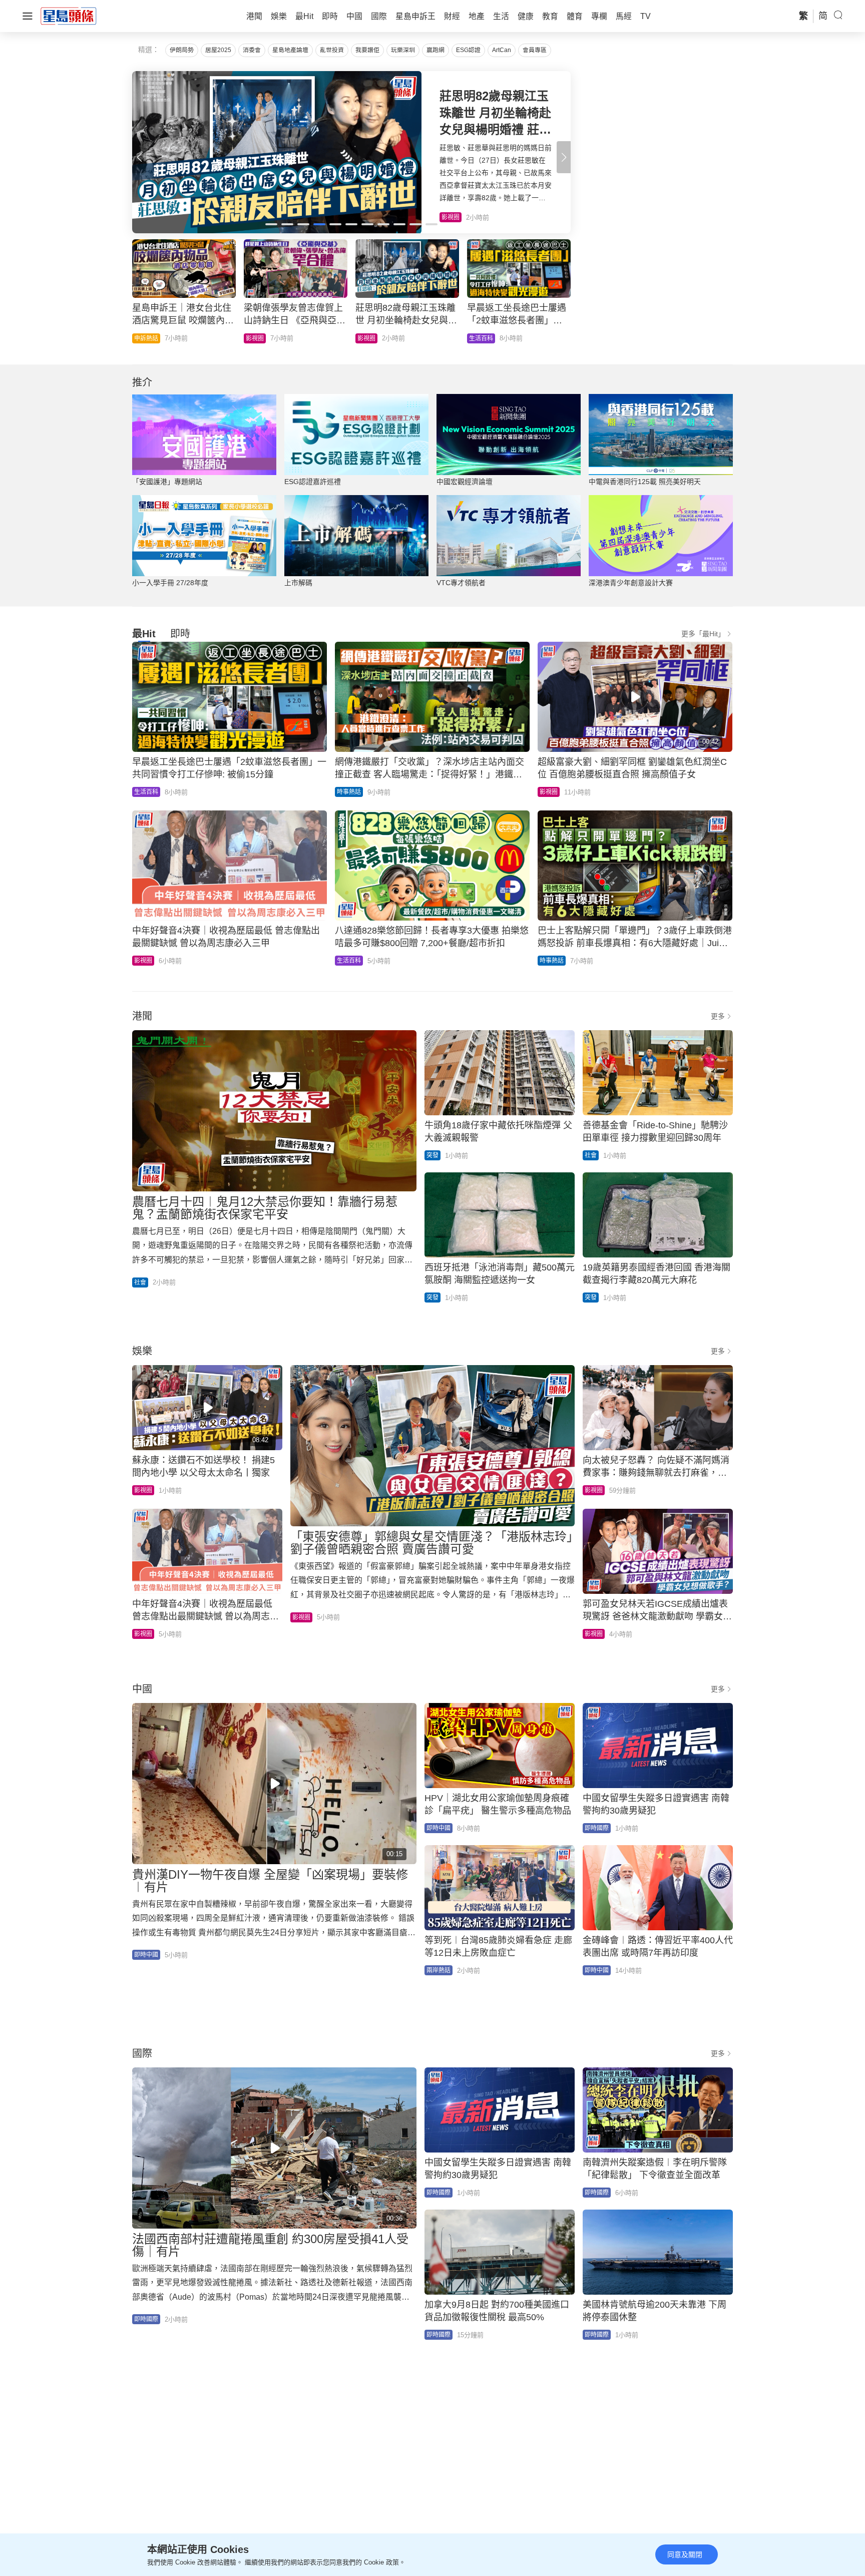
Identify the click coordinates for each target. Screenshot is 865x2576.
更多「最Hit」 (703, 634)
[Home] (69, 16)
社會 (475, 338)
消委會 (252, 50)
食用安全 (369, 338)
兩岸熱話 (439, 1970)
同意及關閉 (685, 2554)
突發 (432, 1155)
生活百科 (146, 792)
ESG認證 (468, 50)
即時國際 (146, 338)
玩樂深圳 (403, 50)
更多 (718, 1016)
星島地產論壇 (290, 50)
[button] (564, 157)
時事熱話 (258, 338)
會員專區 (535, 50)
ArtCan (502, 50)
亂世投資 (332, 50)
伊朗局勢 (182, 50)
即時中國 (146, 1955)
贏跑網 (436, 50)
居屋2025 (218, 50)
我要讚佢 (367, 50)
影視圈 (549, 792)
